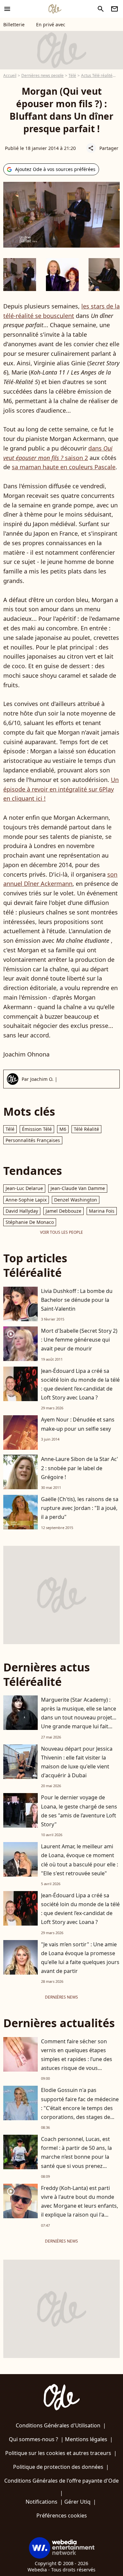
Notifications (41, 2502)
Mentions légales (86, 2439)
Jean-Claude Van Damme (78, 1188)
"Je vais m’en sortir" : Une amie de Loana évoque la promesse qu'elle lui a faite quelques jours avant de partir (80, 1958)
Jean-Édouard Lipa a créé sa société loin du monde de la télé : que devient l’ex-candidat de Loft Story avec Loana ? (80, 1384)
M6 (63, 1129)
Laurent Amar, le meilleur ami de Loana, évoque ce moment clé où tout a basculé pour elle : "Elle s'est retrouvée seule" (80, 1860)
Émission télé (37, 1129)
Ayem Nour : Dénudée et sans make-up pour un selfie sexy (78, 1424)
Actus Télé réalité (97, 75)
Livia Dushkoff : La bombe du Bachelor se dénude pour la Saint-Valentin (77, 1300)
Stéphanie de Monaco (30, 1222)
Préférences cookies (62, 2515)
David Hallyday (22, 1211)
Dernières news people (42, 75)
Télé (72, 75)
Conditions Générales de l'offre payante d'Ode (61, 2481)
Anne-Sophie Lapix (26, 1200)
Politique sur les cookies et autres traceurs (58, 2453)
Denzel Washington (76, 1200)
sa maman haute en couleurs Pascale (64, 467)
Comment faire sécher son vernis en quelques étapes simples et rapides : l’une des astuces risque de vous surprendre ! (77, 2059)
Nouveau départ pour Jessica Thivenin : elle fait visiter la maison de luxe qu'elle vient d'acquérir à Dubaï (77, 1762)
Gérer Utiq (77, 2502)
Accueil (10, 75)
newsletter (114, 9)
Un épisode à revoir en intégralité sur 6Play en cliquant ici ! (61, 789)
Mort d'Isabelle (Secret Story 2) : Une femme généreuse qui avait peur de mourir (79, 1340)
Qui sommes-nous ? (33, 2439)
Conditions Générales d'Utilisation (58, 2425)
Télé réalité (86, 1129)
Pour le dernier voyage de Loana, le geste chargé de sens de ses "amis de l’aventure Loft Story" (79, 1811)
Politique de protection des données (58, 2467)
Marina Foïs (102, 1211)
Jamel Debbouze (63, 1211)
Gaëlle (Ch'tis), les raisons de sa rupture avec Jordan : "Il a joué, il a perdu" (80, 1508)
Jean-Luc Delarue (24, 1188)
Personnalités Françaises (33, 1140)
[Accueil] (55, 9)
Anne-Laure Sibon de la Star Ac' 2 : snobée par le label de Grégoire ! (80, 1468)
